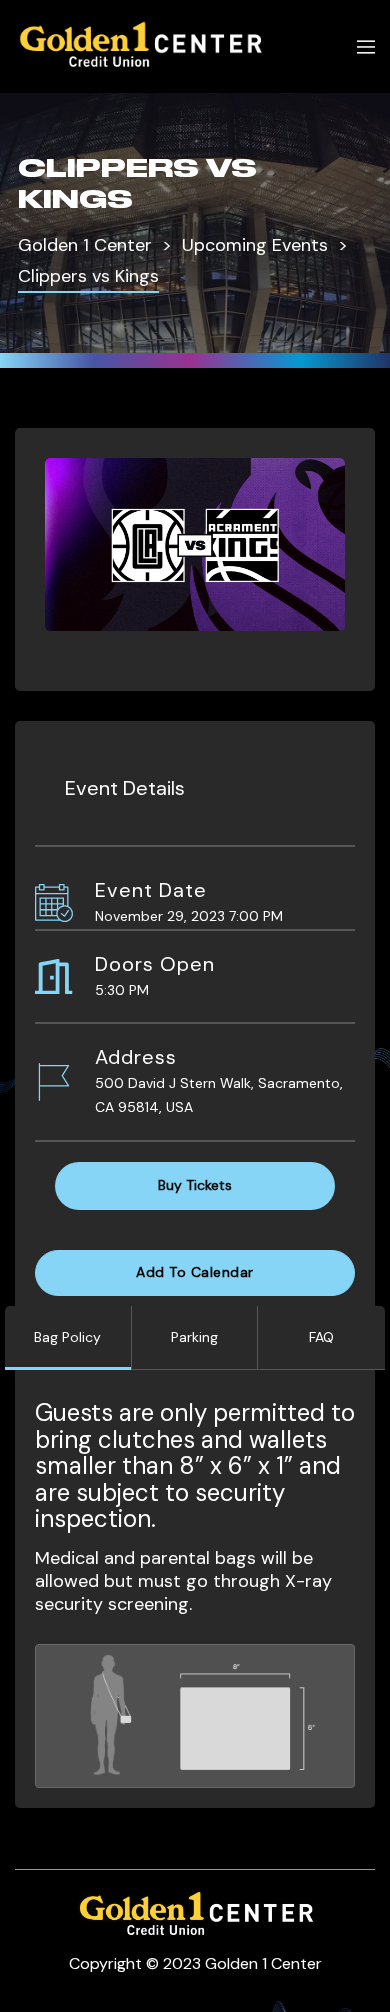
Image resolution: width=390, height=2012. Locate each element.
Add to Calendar (195, 1272)
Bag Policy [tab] (67, 1337)
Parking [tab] (194, 1337)
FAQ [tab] (321, 1337)
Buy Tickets (195, 1185)
